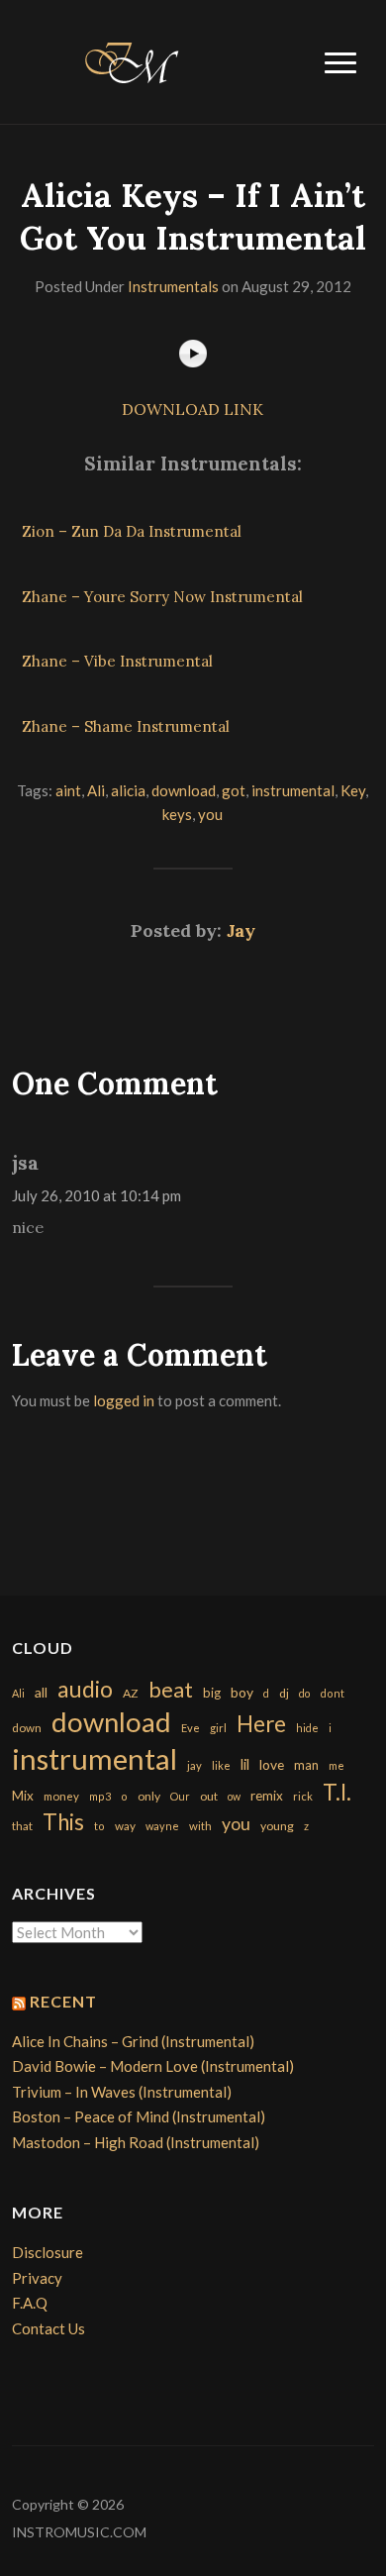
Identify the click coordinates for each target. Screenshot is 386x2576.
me (337, 1765)
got (234, 790)
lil (245, 1764)
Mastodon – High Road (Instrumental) (136, 2142)
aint (68, 790)
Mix (23, 1796)
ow (234, 1796)
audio (85, 1689)
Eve (191, 1728)
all (41, 1692)
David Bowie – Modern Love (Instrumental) (153, 2066)
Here (261, 1724)
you (210, 814)
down (27, 1727)
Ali (96, 790)
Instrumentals (173, 286)
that (22, 1826)
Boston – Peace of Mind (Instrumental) (139, 2116)
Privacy (37, 2278)
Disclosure (48, 2252)
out (209, 1796)
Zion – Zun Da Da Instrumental (132, 531)
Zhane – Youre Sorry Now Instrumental (162, 597)
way (125, 1826)
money (61, 1796)
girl (218, 1728)
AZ (131, 1693)
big (212, 1693)
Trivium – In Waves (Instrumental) (122, 2092)
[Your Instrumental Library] (129, 59)
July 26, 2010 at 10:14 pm (96, 1195)
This (63, 1822)
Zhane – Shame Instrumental (126, 726)
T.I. (337, 1792)
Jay (241, 930)
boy (242, 1692)
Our (180, 1796)
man (306, 1765)
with (200, 1826)
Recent (63, 2001)
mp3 (100, 1796)
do (304, 1693)
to (99, 1826)
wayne (162, 1826)
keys (177, 814)
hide (307, 1728)
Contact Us (48, 2328)
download (184, 790)
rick (303, 1796)
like (221, 1765)
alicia (128, 790)
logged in (124, 1400)
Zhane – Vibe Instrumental (117, 661)
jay (194, 1765)
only (149, 1796)
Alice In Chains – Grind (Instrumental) (133, 2041)
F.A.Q (30, 2303)
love (272, 1764)
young (277, 1826)
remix (267, 1796)
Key (353, 790)
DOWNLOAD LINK (193, 409)
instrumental (293, 790)
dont (332, 1693)
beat (171, 1690)
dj (284, 1693)
